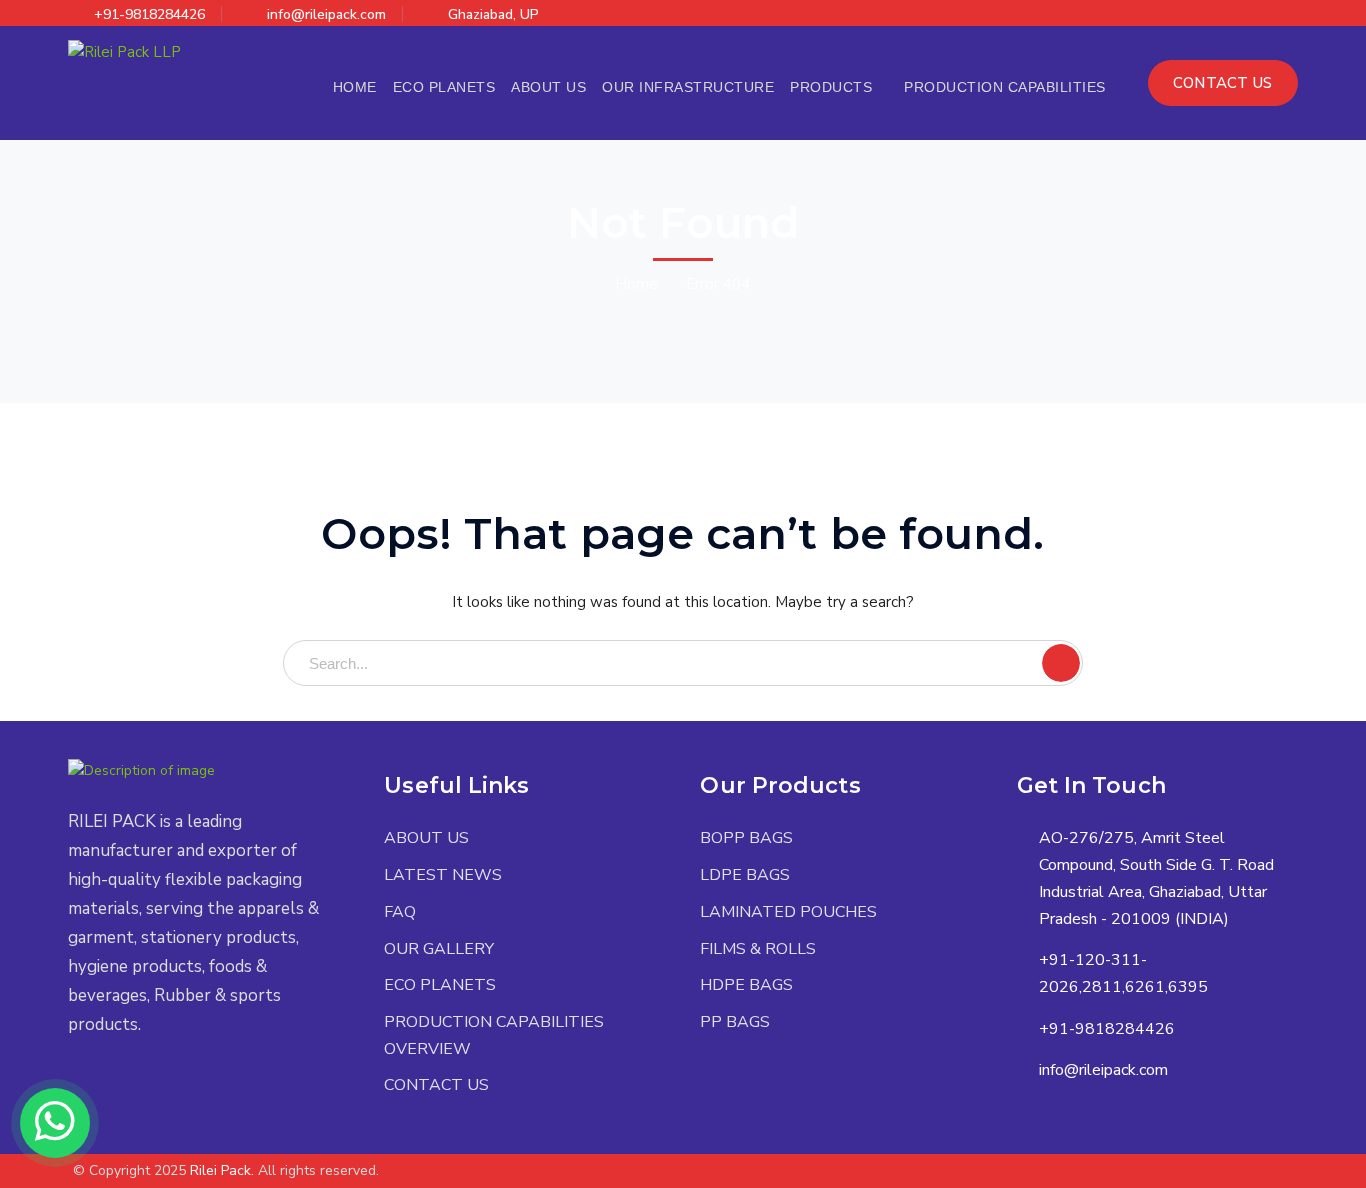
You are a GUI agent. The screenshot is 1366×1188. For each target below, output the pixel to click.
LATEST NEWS (443, 875)
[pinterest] (133, 1084)
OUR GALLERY (439, 949)
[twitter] (73, 1084)
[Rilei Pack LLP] (124, 51)
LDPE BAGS (745, 875)
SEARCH (1061, 663)
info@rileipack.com (326, 14)
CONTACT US (1223, 83)
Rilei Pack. (222, 1170)
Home (636, 284)
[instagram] (193, 1084)
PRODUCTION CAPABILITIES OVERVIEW (494, 1035)
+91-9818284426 (149, 14)
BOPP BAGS (746, 838)
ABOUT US (426, 838)
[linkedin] (163, 1084)
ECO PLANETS (440, 985)
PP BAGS (735, 1022)
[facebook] (103, 1084)
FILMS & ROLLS (758, 949)
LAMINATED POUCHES (788, 912)
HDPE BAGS (746, 985)
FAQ (400, 912)
